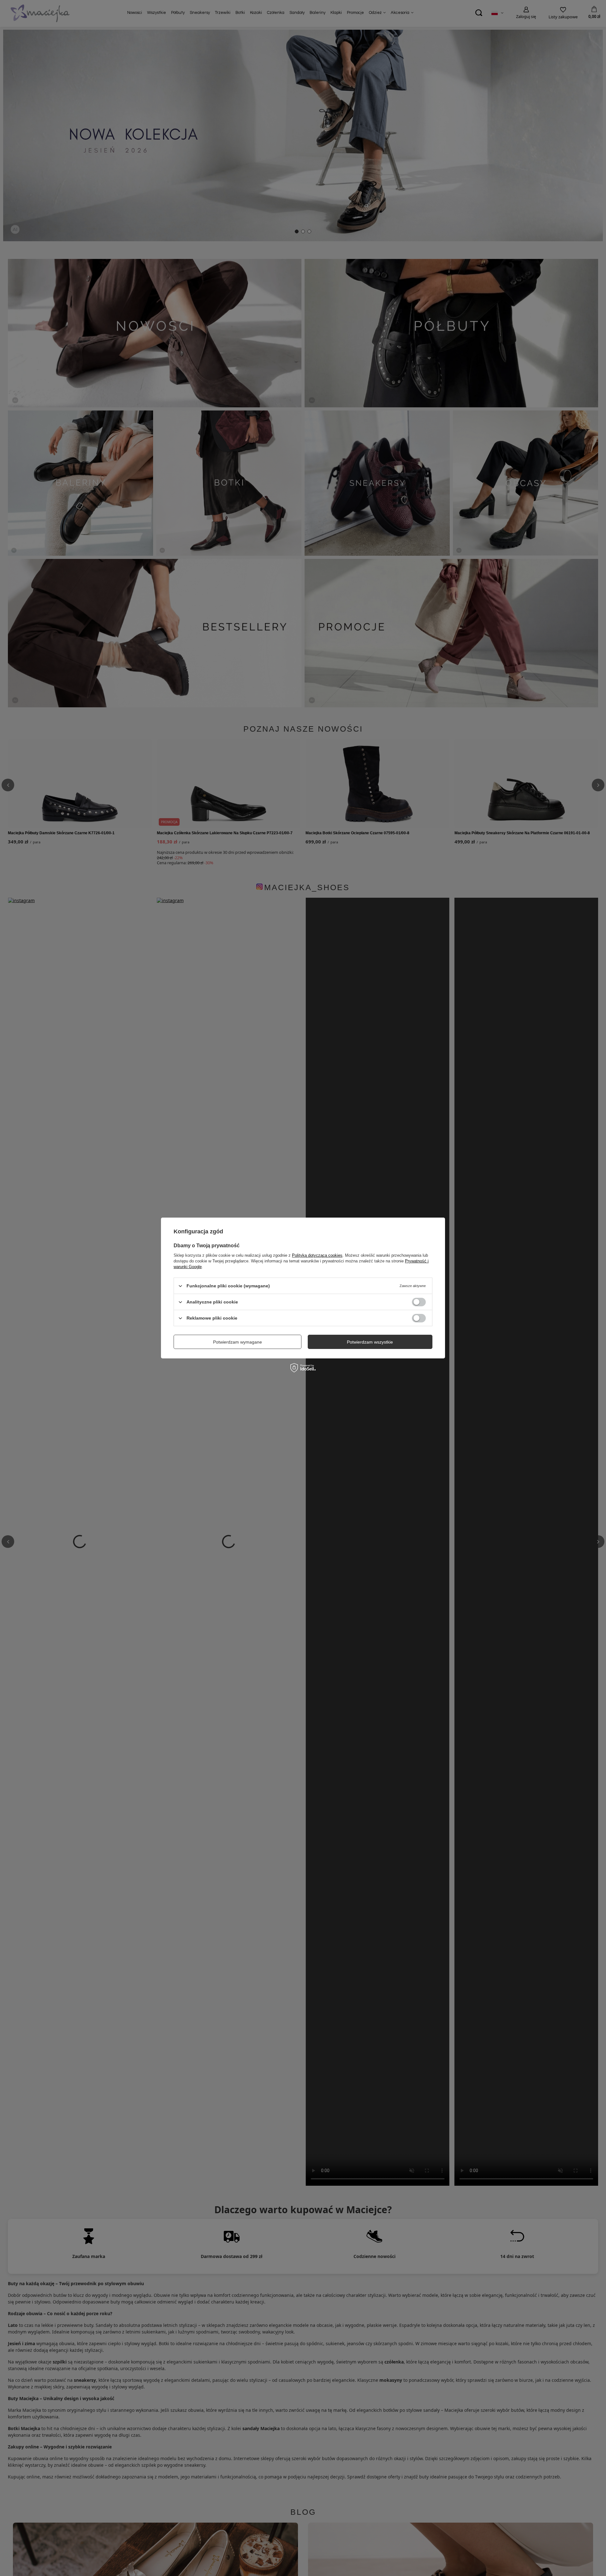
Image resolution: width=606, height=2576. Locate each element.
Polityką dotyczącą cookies (317, 1255)
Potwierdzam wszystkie (370, 1342)
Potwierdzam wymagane (238, 1342)
